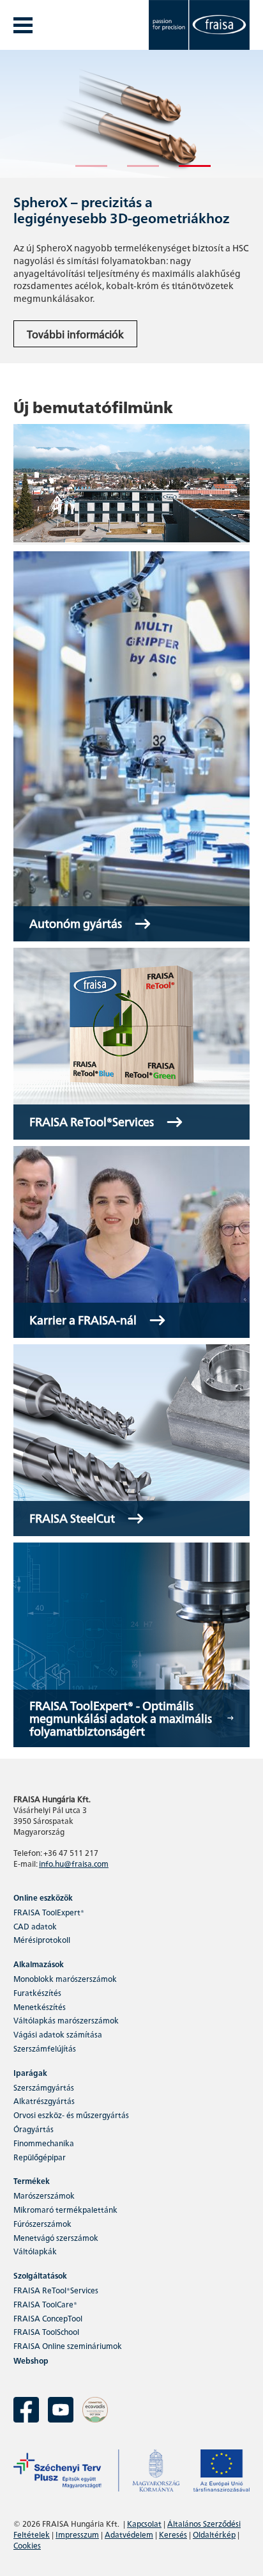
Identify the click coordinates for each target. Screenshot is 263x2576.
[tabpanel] (131, 207)
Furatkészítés (37, 1992)
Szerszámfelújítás (45, 2048)
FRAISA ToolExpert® (49, 1912)
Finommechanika (44, 2143)
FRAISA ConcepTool (48, 2318)
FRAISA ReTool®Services (56, 2290)
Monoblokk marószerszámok (65, 1978)
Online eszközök (43, 1897)
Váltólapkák (35, 2251)
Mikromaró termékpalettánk (65, 2209)
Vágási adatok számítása (58, 2034)
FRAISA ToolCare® (45, 2304)
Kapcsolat (144, 2523)
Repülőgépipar (40, 2157)
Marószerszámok (44, 2195)
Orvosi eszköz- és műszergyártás (71, 2115)
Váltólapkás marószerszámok (66, 2020)
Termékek (32, 2180)
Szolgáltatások (40, 2275)
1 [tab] (82, 171)
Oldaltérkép (214, 2534)
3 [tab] (185, 171)
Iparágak (30, 2072)
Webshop (31, 2360)
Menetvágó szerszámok (56, 2237)
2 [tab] (133, 171)
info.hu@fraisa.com (74, 1863)
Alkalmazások (39, 1964)
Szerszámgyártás (44, 2087)
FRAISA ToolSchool (46, 2331)
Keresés (173, 2534)
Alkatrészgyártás (44, 2101)
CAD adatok (35, 1926)
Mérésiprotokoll (42, 1939)
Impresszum (77, 2534)
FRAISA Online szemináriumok (68, 2345)
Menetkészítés (40, 2007)
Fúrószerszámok (42, 2223)
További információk (75, 334)
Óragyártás (34, 2129)
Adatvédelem (129, 2534)
